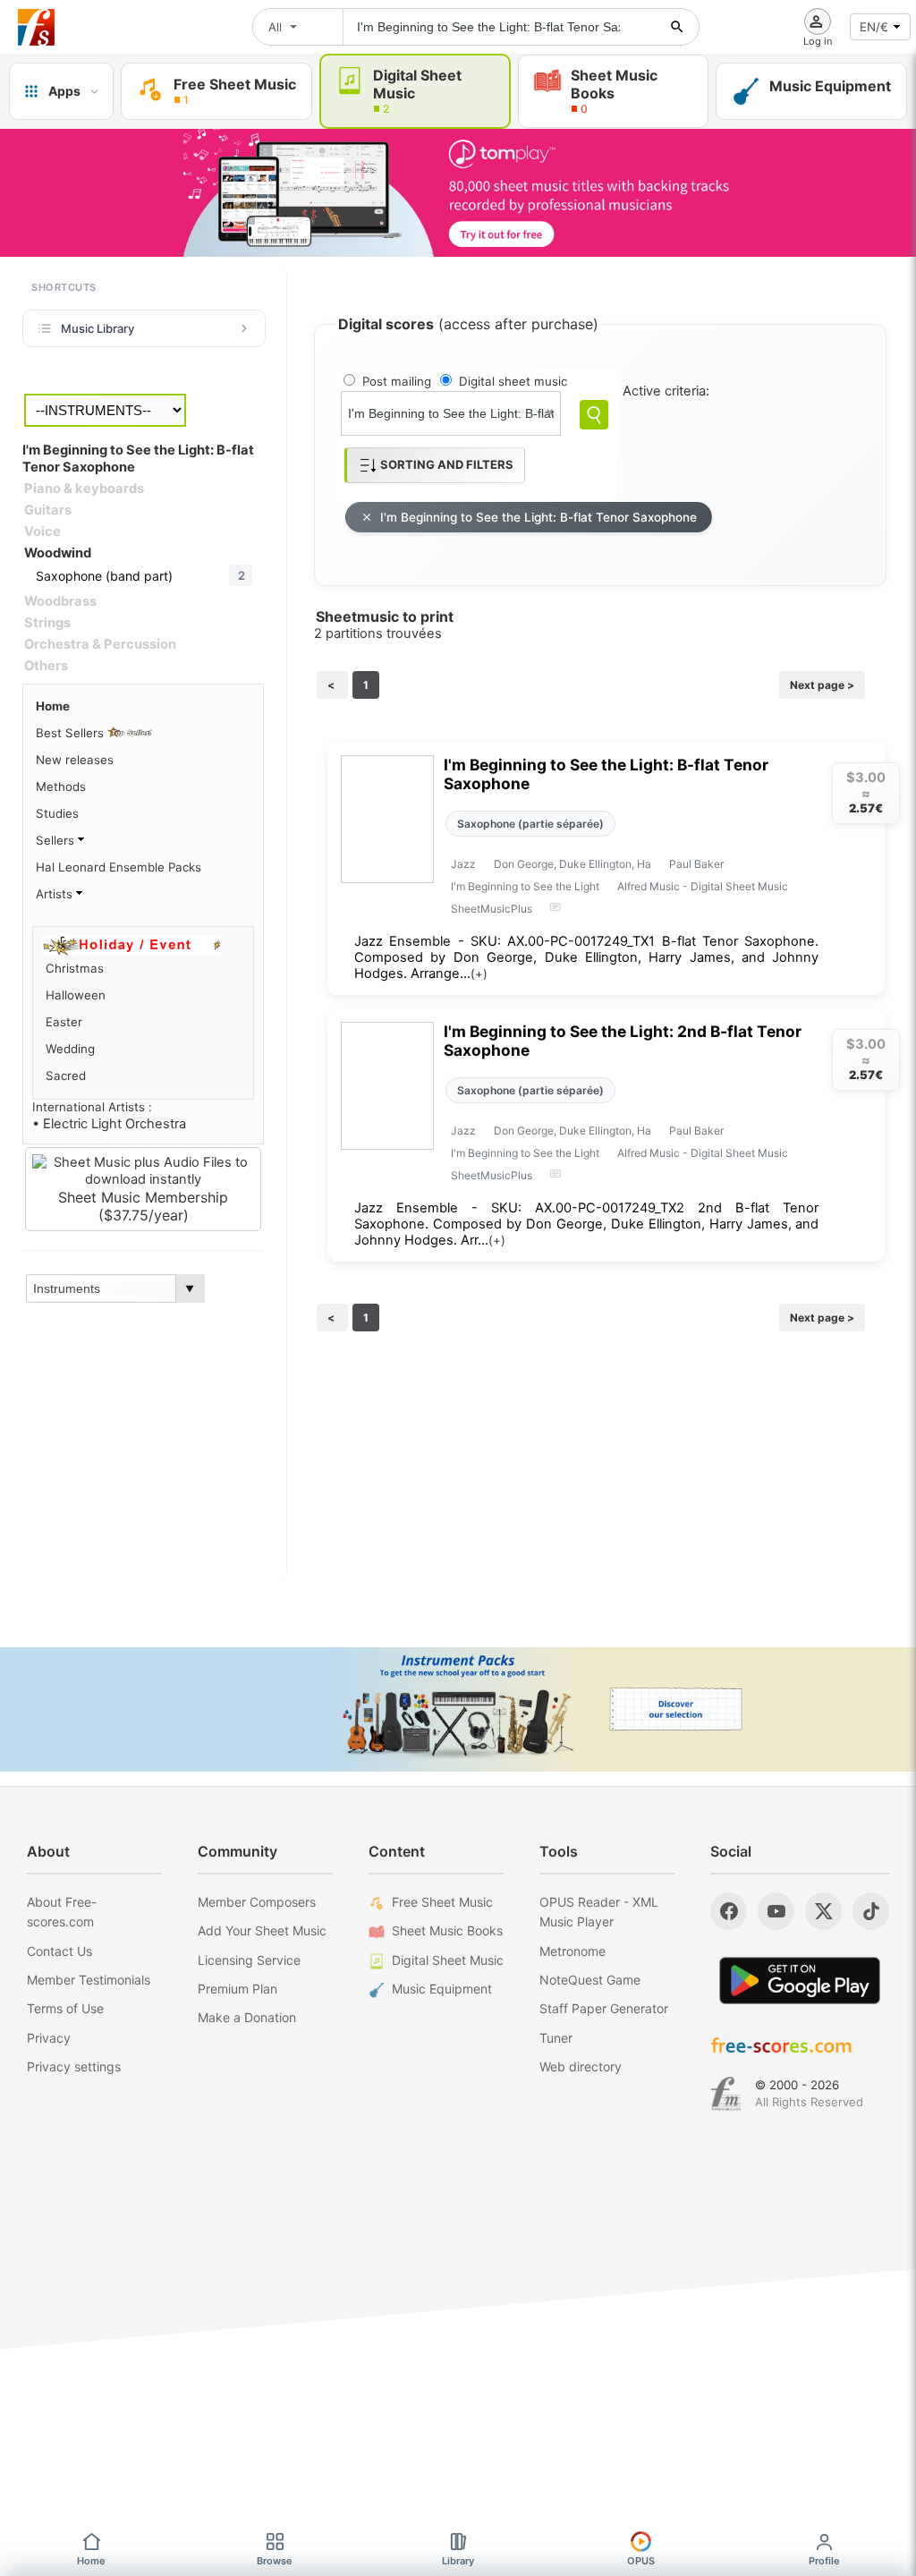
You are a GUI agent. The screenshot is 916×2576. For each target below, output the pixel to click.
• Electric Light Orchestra (109, 1124)
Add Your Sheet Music (262, 1930)
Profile (824, 2561)
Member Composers (257, 1902)
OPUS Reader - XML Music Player (599, 1912)
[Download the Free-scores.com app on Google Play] (800, 1981)
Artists (56, 894)
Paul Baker (696, 864)
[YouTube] (776, 1911)
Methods (61, 786)
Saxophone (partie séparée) (530, 824)
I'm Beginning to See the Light (525, 886)
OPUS (641, 2561)
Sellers (57, 840)
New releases (75, 760)
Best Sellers (72, 733)
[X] (823, 1911)
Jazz (463, 864)
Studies (57, 813)
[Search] (594, 415)
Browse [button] (275, 2561)
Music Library (98, 328)
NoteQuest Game (590, 1980)
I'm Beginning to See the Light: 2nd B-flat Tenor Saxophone (623, 1041)
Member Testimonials (89, 1980)
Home (53, 706)
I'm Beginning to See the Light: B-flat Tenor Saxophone (539, 517)
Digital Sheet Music (448, 1960)
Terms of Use (65, 2008)
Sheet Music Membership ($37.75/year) (143, 1206)
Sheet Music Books (447, 1930)
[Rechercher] (677, 27)
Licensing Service (249, 1960)
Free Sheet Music (442, 1902)
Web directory (581, 2066)
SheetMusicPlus (492, 909)
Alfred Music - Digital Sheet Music (703, 886)
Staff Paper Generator (604, 2008)
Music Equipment (442, 1989)
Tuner (556, 2038)
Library (458, 2561)
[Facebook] (729, 1911)
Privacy (49, 2038)
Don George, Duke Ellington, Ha (572, 864)
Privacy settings (74, 2066)
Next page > (822, 685)
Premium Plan (237, 1989)
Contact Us (59, 1951)
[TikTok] (871, 1911)
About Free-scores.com (62, 1912)
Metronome (572, 1951)
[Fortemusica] (726, 2094)
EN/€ (874, 27)
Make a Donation (247, 2017)
